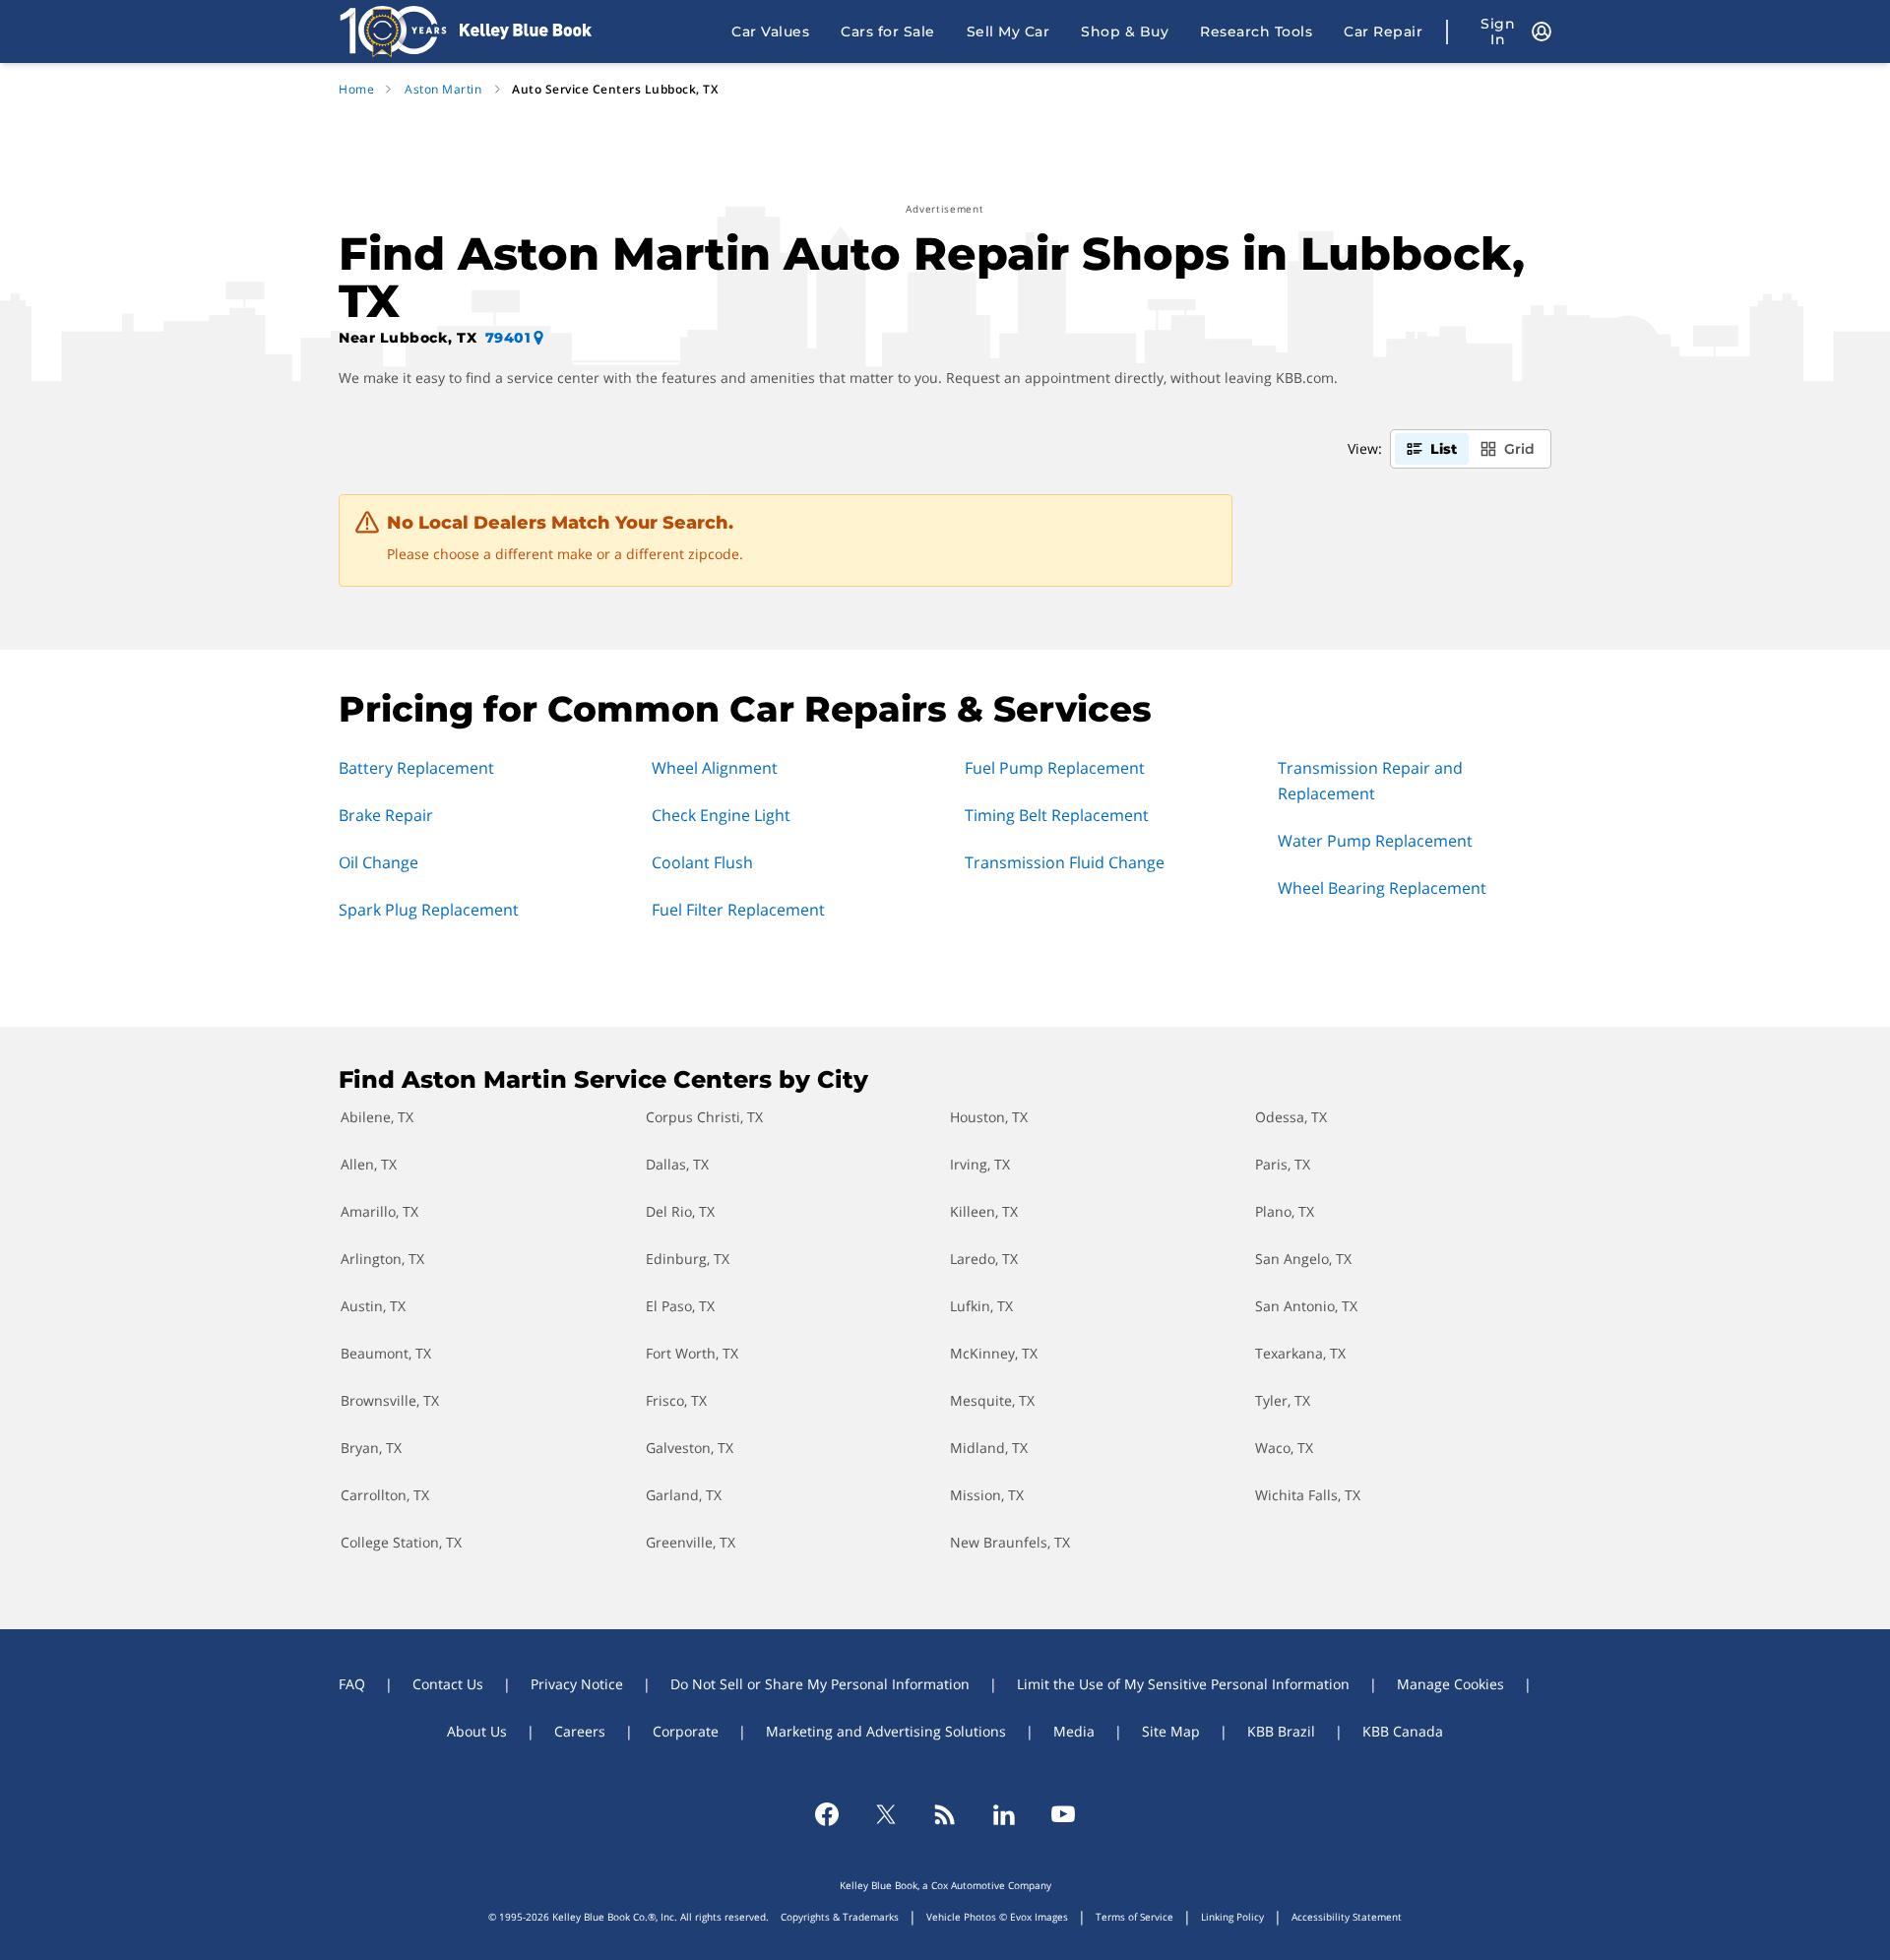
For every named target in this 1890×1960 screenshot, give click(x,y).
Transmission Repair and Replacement (1370, 781)
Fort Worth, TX (692, 1353)
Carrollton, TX (385, 1495)
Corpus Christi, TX (704, 1117)
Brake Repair (386, 815)
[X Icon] (886, 1814)
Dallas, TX (677, 1164)
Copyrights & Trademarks (840, 1917)
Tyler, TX (1283, 1400)
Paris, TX (1283, 1164)
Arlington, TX (382, 1259)
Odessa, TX (1291, 1117)
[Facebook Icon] (827, 1814)
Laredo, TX (984, 1259)
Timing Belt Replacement (1057, 815)
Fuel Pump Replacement (1055, 768)
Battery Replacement (416, 768)
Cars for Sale (888, 32)
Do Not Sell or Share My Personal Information (820, 1684)
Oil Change (378, 862)
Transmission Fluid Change (1065, 862)
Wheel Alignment (715, 768)
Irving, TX (980, 1164)
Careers (580, 1731)
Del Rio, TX (680, 1211)
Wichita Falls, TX (1308, 1495)
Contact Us (448, 1684)
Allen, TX (369, 1164)
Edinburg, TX (688, 1259)
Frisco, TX (676, 1400)
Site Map (1171, 1731)
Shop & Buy (1125, 32)
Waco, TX (1284, 1448)
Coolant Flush (702, 862)
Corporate (686, 1731)
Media (1074, 1731)
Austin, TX (373, 1306)
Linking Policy (1232, 1917)
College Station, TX (401, 1542)
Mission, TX (987, 1495)
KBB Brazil (1281, 1731)
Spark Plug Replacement (429, 910)
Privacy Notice (577, 1684)
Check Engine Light (721, 815)
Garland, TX (684, 1495)
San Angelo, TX (1303, 1259)
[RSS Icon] (945, 1814)
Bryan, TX (371, 1448)
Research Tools (1256, 32)
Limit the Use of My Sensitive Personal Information (1183, 1684)
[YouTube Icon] (1063, 1814)
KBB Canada (1403, 1731)
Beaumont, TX (386, 1353)
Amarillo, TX (379, 1211)
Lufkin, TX (981, 1306)
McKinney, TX (994, 1353)
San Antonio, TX (1306, 1306)
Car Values (770, 32)
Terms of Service (1134, 1917)
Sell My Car (1008, 32)
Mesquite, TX (992, 1400)
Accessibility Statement (1347, 1917)
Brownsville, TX (390, 1400)
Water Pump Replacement (1375, 841)
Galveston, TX (690, 1448)
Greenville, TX (691, 1542)
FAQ (352, 1684)
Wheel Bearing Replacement (1382, 888)
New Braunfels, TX (1010, 1542)
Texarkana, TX (1300, 1353)
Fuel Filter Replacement (738, 910)
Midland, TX (989, 1448)
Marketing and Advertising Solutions (886, 1731)
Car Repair (1383, 32)
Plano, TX (1285, 1211)
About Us (477, 1731)
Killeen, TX (984, 1211)
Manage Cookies (1450, 1684)
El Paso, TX (680, 1306)
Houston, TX (989, 1117)
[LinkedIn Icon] (1004, 1814)
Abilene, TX (377, 1117)
